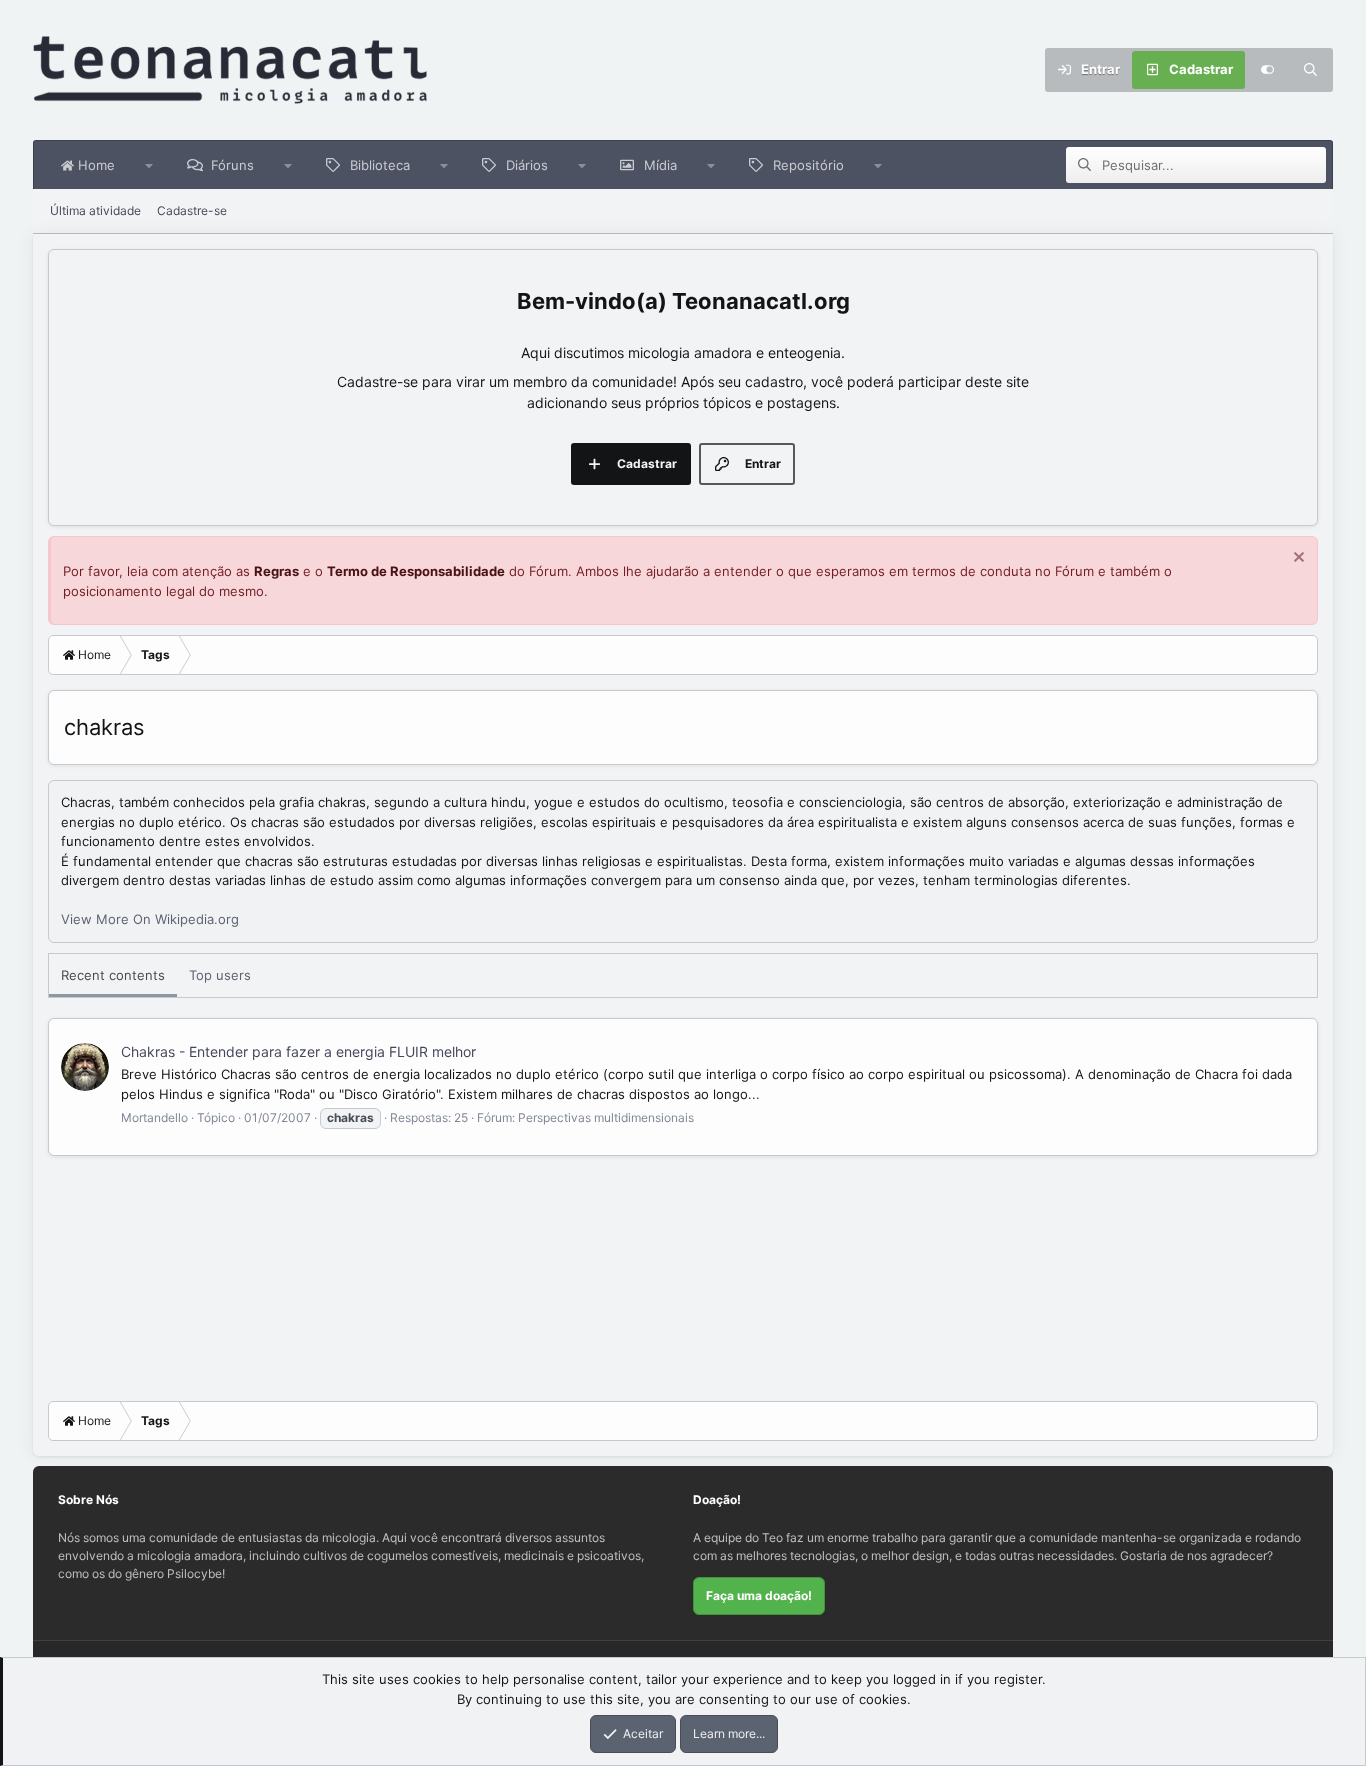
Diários (527, 165)
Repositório (808, 165)
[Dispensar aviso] (1296, 559)
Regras (276, 571)
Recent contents (113, 975)
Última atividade (95, 210)
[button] (149, 165)
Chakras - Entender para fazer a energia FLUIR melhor (298, 1051)
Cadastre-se (192, 210)
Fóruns (232, 165)
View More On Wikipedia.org (150, 919)
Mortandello (154, 1117)
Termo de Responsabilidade (416, 571)
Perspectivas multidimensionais (606, 1117)
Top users (220, 975)
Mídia (660, 165)
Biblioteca (380, 165)
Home (94, 165)
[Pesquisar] (1311, 70)
